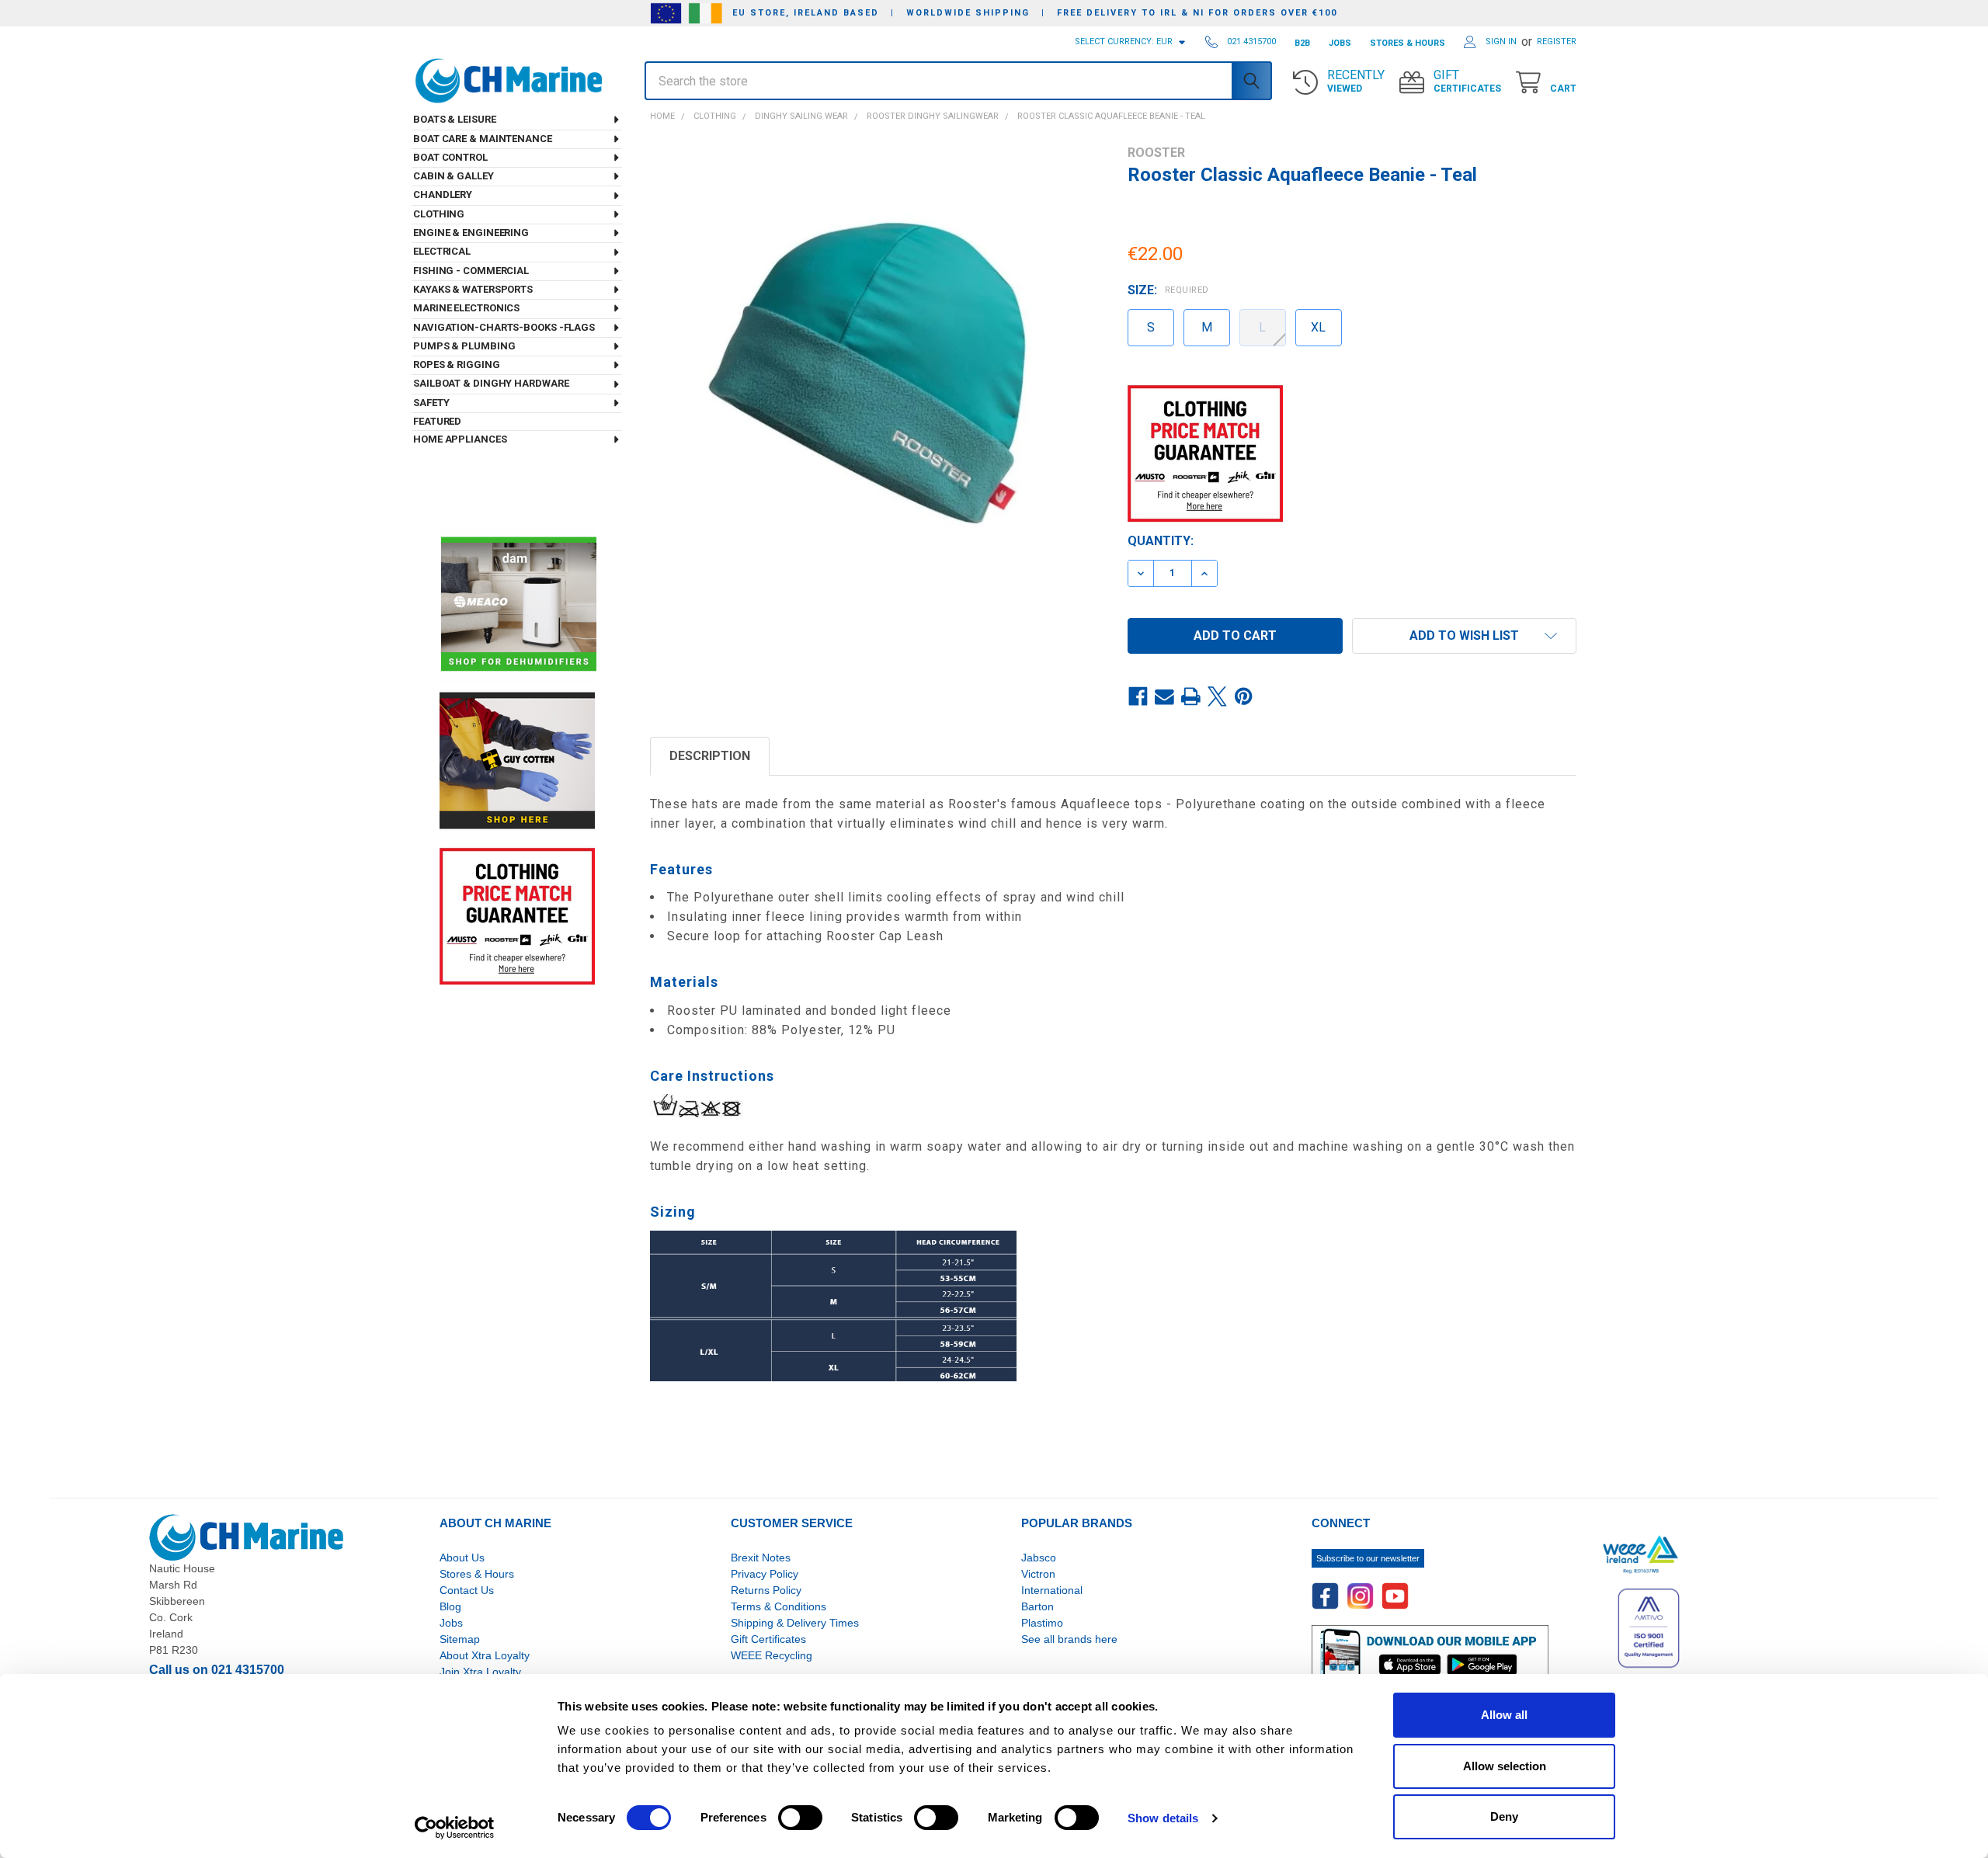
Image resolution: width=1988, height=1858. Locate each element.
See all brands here (1069, 1639)
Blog (450, 1606)
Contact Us (467, 1590)
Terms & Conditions (779, 1606)
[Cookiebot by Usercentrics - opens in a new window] (455, 1828)
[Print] (1191, 697)
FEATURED (437, 421)
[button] (1464, 636)
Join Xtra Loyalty (480, 1672)
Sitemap (460, 1639)
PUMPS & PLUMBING (464, 346)
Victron (1038, 1574)
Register (1557, 42)
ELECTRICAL (442, 251)
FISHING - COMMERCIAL (471, 271)
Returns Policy (766, 1590)
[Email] (1165, 697)
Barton (1037, 1606)
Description (710, 756)
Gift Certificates (768, 1639)
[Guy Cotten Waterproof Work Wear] (517, 761)
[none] (875, 370)
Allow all (1504, 1715)
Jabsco (1039, 1558)
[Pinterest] (1244, 697)
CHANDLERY (443, 194)
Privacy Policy (765, 1574)
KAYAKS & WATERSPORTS (473, 289)
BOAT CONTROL (450, 157)
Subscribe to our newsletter (1368, 1558)
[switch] (800, 1818)
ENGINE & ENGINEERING (471, 233)
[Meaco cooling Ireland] (519, 605)
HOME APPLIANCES (460, 439)
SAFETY (431, 403)
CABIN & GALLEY (454, 176)
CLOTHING (439, 214)
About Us (462, 1558)
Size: (1168, 290)
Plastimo (1042, 1623)
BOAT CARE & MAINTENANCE (483, 139)
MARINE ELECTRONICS (466, 308)
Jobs (451, 1623)
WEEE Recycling (772, 1655)
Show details (1163, 1818)
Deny (1504, 1816)
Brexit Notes (761, 1558)
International (1052, 1590)
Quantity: (1161, 541)
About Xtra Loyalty (485, 1655)
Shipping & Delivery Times (795, 1623)
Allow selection (1505, 1766)
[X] (1218, 697)
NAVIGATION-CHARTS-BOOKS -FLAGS (504, 327)
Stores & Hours (477, 1574)
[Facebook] (1138, 697)
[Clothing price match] (517, 916)
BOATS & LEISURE (455, 119)
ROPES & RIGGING (457, 365)
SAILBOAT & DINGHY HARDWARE (491, 383)
